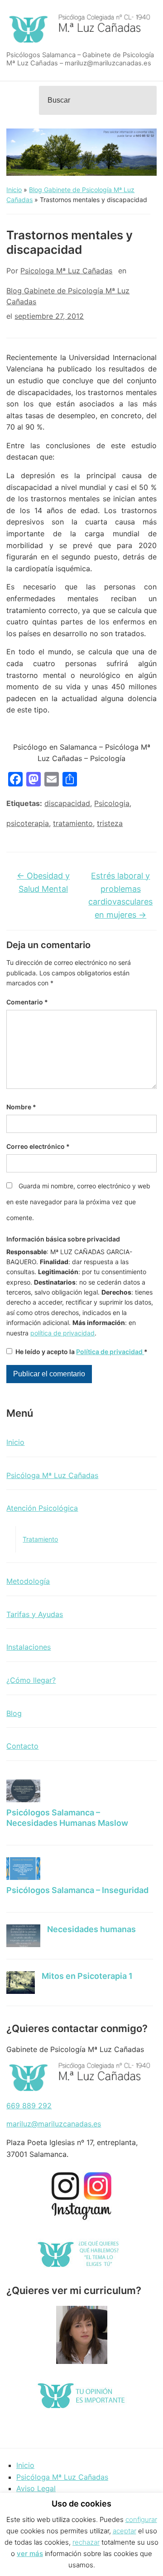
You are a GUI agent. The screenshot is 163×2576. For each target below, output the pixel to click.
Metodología (28, 1581)
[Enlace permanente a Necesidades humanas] (23, 1936)
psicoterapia (28, 823)
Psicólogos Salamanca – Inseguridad (77, 1890)
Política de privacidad (110, 1352)
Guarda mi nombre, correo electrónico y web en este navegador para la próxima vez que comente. (78, 1202)
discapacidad (67, 803)
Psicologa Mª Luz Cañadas (66, 271)
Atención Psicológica (42, 1508)
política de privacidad (62, 1333)
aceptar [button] (125, 2531)
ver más (30, 2554)
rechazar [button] (86, 2542)
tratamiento (73, 823)
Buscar (147, 100)
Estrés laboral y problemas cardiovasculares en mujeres (120, 895)
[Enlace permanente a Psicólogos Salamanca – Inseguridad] (23, 1869)
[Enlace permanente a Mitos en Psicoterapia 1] (21, 1983)
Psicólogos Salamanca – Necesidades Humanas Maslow (67, 1818)
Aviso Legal (36, 2488)
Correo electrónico (38, 1146)
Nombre (21, 1107)
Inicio (14, 190)
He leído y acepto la (81, 1352)
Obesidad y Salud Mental (43, 882)
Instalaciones (29, 1647)
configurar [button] (141, 2519)
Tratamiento (40, 1539)
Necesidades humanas (91, 1929)
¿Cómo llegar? (31, 1680)
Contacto (22, 1746)
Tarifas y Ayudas (35, 1614)
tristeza (110, 823)
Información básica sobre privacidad (63, 1239)
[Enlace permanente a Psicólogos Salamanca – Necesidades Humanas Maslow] (23, 1791)
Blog (14, 1713)
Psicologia (112, 803)
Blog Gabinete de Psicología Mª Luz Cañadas (68, 296)
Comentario (27, 1002)
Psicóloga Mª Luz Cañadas (52, 1475)
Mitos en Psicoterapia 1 (87, 1976)
